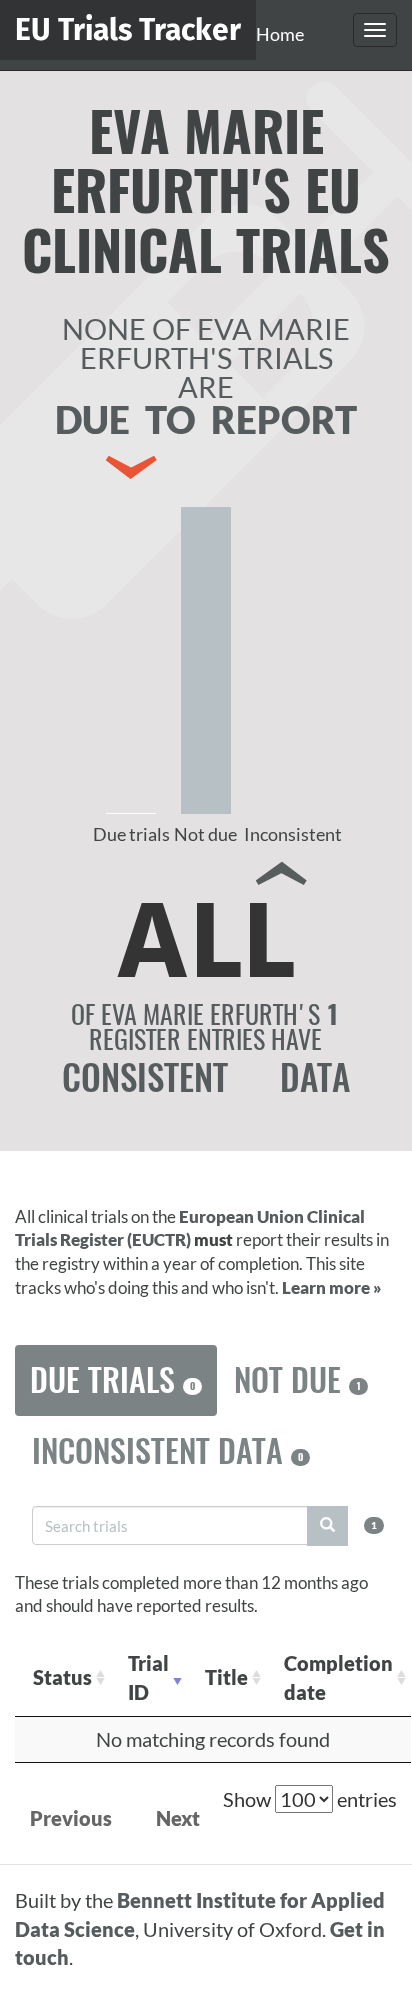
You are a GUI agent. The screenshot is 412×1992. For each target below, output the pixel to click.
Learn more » (332, 1287)
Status (62, 1677)
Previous (71, 1818)
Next (178, 1818)
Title (226, 1677)
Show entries (310, 1799)
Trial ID (148, 1677)
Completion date (338, 1677)
